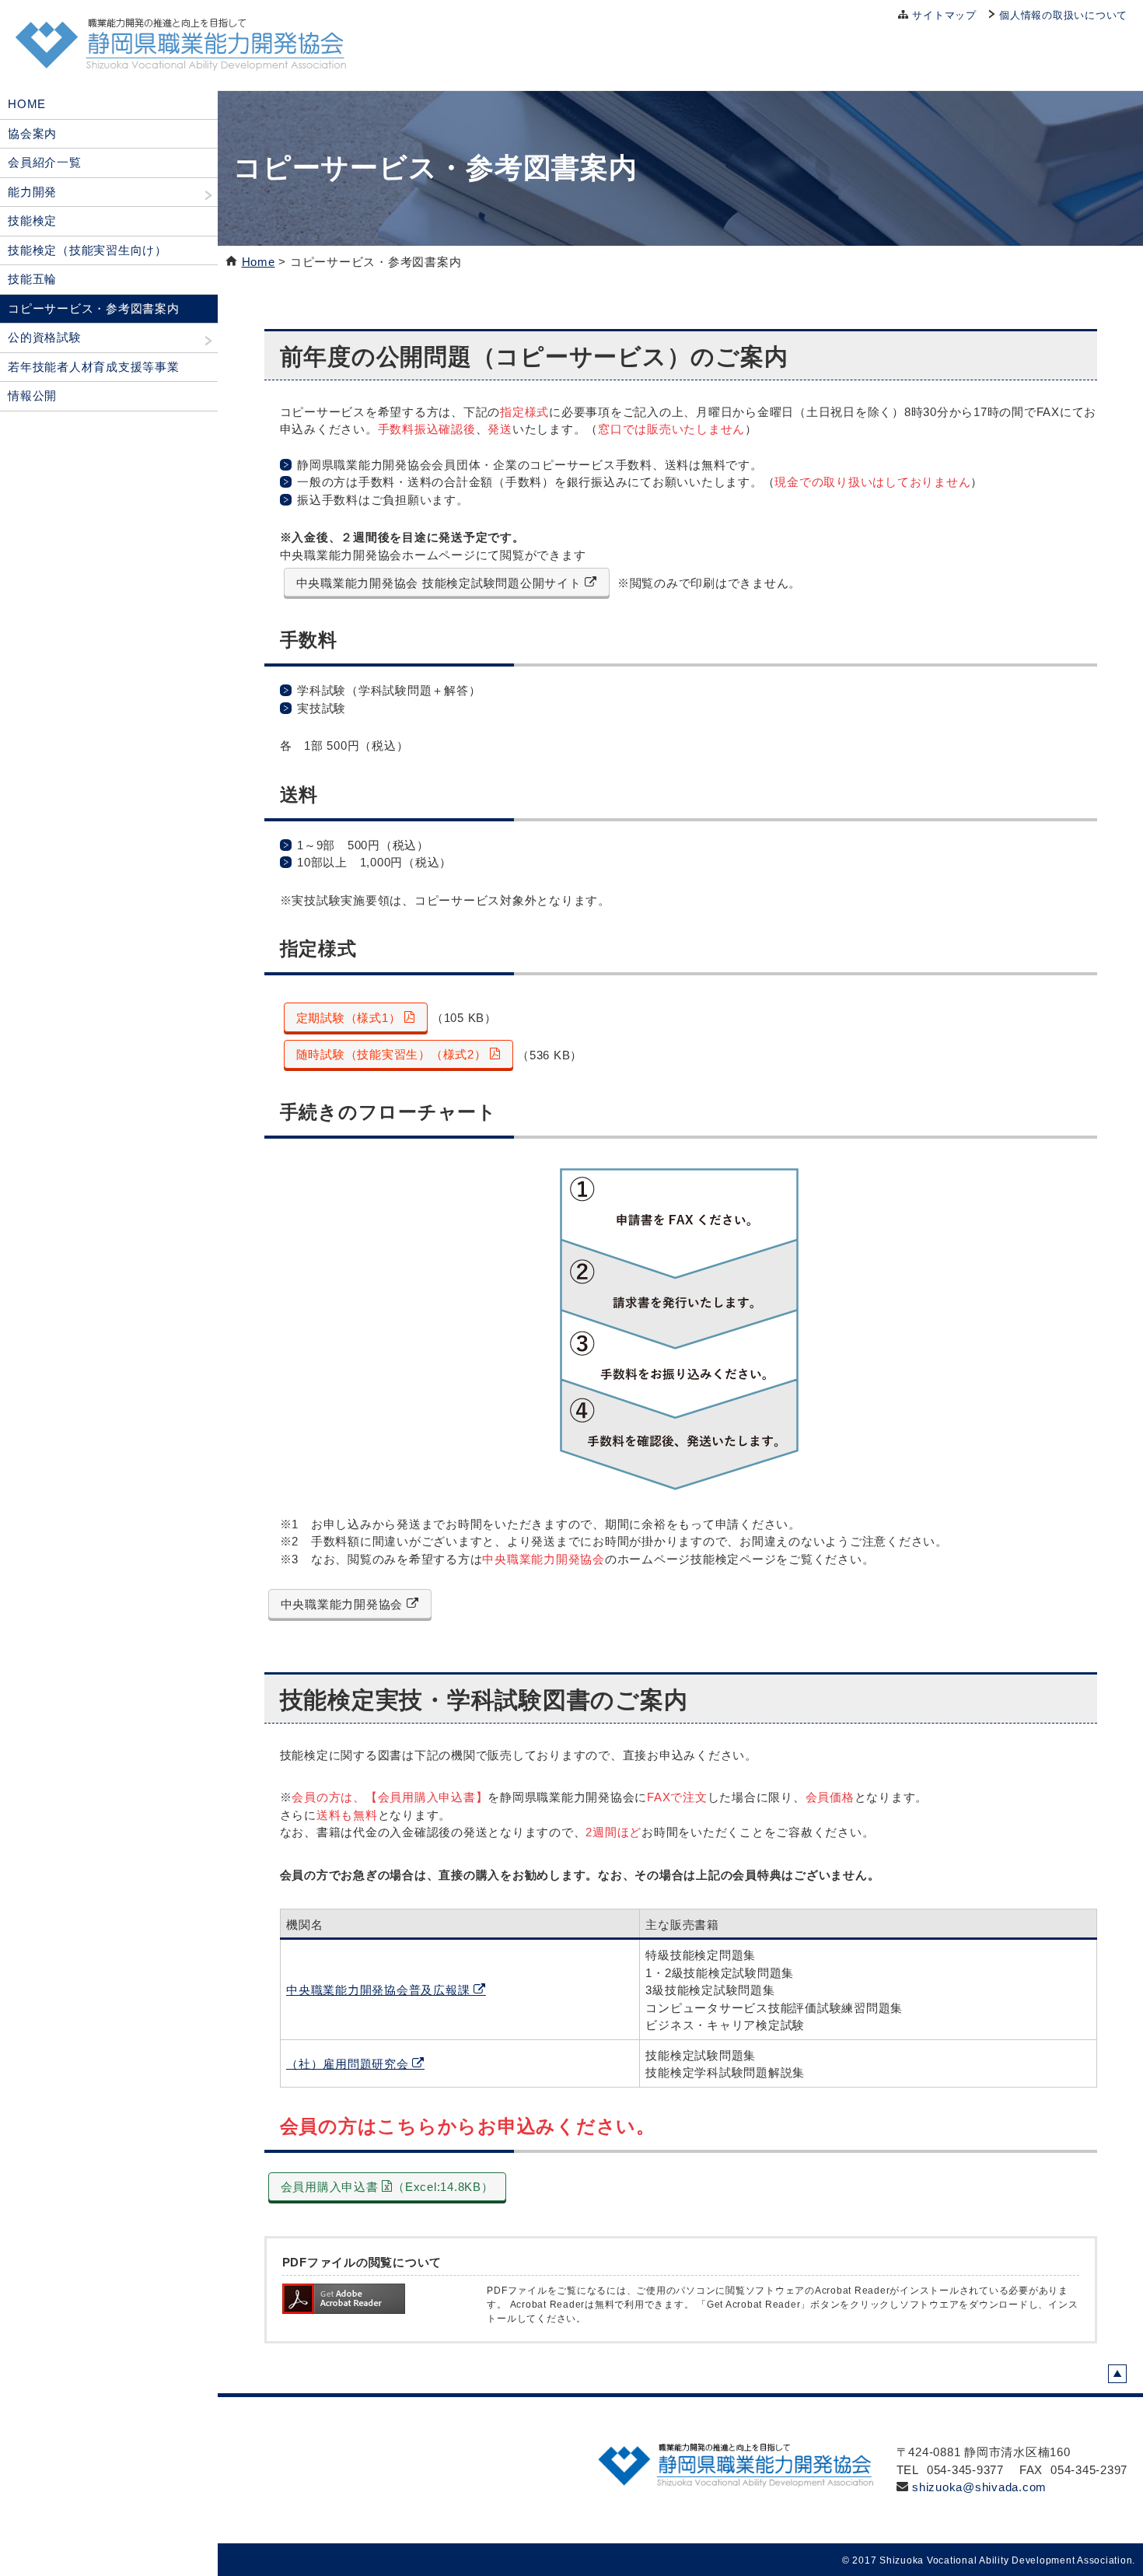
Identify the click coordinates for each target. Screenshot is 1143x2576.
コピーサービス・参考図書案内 (94, 308)
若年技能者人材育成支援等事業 (94, 367)
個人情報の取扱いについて (1063, 15)
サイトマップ (944, 15)
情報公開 (32, 395)
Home (259, 262)
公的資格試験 (45, 337)
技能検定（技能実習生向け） (87, 250)
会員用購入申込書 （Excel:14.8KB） (387, 2187)
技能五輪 (32, 279)
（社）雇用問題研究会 (349, 2064)
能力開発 (32, 192)
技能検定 (32, 220)
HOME (27, 104)
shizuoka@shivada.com (979, 2487)
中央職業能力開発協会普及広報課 (380, 1990)
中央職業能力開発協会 (344, 1604)
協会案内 (32, 133)
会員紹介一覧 (45, 162)
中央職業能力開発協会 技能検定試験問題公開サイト (441, 583)
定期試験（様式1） (351, 1018)
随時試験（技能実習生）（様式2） (393, 1054)
